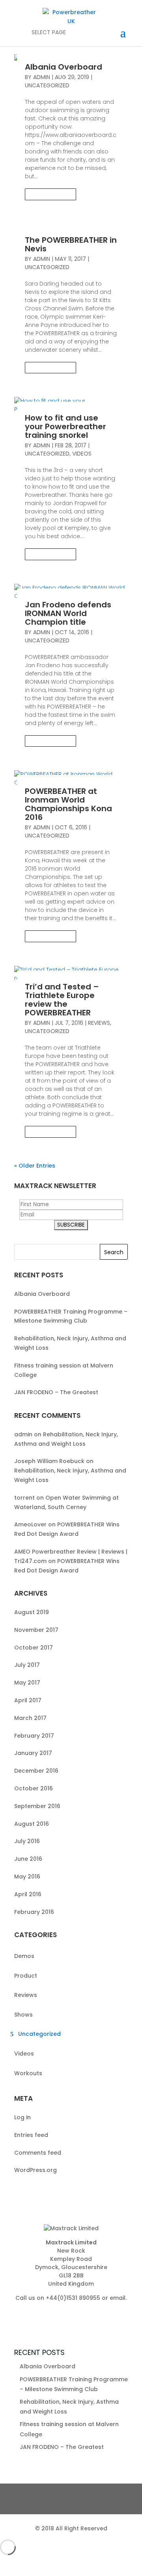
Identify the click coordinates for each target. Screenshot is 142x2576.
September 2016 (37, 1806)
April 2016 (28, 1894)
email (118, 2298)
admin (42, 77)
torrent (24, 1498)
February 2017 (34, 1736)
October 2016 (34, 1788)
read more (51, 194)
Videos (82, 454)
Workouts (28, 2073)
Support (97, 2494)
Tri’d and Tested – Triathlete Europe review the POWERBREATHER (62, 1000)
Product (26, 1976)
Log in (22, 2117)
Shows (23, 2015)
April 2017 (28, 1700)
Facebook (93, 2503)
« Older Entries (35, 1166)
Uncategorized (47, 85)
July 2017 (27, 1665)
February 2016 (34, 1912)
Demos (24, 1956)
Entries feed (31, 2135)
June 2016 (28, 1859)
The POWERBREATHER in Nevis (71, 244)
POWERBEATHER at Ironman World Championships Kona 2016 (68, 804)
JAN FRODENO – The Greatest (56, 1392)
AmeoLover (30, 1524)
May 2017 (27, 1683)
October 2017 (34, 1648)
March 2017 (30, 1718)
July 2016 (27, 1841)
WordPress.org (35, 2170)
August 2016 (32, 1824)
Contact (63, 2494)
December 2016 (36, 1771)
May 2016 (27, 1877)
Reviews (99, 1023)
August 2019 (32, 1612)
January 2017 (33, 1753)
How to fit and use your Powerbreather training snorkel (65, 426)
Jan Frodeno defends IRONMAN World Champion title (68, 613)
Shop (33, 2503)
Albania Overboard (64, 67)
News (32, 2494)
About (60, 2503)
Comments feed (38, 2153)
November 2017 (36, 1630)
